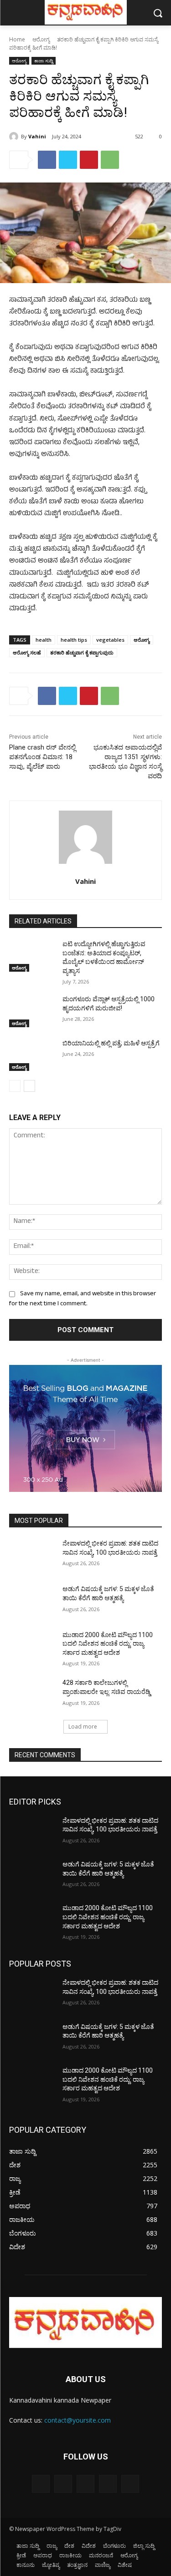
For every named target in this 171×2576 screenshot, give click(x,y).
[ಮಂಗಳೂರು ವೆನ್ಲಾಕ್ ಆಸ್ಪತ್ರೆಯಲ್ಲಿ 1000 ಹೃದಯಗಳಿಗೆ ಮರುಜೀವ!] (32, 1011)
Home (17, 39)
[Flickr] (85, 2484)
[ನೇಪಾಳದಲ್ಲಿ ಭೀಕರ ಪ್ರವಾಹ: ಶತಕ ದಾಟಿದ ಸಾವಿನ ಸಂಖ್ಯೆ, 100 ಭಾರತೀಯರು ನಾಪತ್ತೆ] (32, 1555)
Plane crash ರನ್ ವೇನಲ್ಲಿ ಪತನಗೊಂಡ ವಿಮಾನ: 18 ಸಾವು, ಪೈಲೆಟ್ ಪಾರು (42, 757)
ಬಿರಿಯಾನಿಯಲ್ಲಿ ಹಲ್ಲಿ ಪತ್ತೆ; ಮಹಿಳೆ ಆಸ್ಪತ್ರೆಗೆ (111, 1043)
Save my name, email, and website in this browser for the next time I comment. (83, 1299)
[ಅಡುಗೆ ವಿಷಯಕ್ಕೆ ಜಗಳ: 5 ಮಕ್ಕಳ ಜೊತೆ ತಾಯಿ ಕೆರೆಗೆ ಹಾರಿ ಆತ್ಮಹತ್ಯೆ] (32, 1601)
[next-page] (29, 1086)
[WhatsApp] (110, 160)
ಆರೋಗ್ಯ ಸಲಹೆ (27, 652)
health (44, 640)
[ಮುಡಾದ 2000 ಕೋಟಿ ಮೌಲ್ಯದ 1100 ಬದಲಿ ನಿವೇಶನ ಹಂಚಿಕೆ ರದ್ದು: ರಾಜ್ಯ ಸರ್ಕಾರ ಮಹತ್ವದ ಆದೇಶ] (32, 1647)
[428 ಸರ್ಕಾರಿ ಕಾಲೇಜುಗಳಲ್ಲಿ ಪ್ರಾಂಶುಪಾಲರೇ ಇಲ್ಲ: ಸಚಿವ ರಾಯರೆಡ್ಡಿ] (32, 1694)
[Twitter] (68, 160)
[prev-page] (15, 1086)
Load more (83, 1727)
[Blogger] (41, 2484)
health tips (74, 640)
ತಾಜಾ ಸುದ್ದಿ (44, 61)
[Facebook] (47, 160)
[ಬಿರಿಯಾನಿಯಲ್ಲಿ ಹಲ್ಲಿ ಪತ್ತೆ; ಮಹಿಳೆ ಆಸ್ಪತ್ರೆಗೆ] (32, 1055)
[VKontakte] (130, 2484)
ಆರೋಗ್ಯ (41, 39)
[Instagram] (108, 2484)
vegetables (110, 640)
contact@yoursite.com (78, 2420)
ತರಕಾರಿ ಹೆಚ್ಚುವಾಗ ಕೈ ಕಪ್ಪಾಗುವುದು (82, 652)
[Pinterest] (89, 160)
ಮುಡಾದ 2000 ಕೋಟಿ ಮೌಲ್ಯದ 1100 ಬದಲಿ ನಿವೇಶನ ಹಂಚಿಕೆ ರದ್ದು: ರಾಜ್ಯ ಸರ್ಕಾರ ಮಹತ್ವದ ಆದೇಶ (108, 1644)
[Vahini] (15, 137)
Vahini (37, 136)
